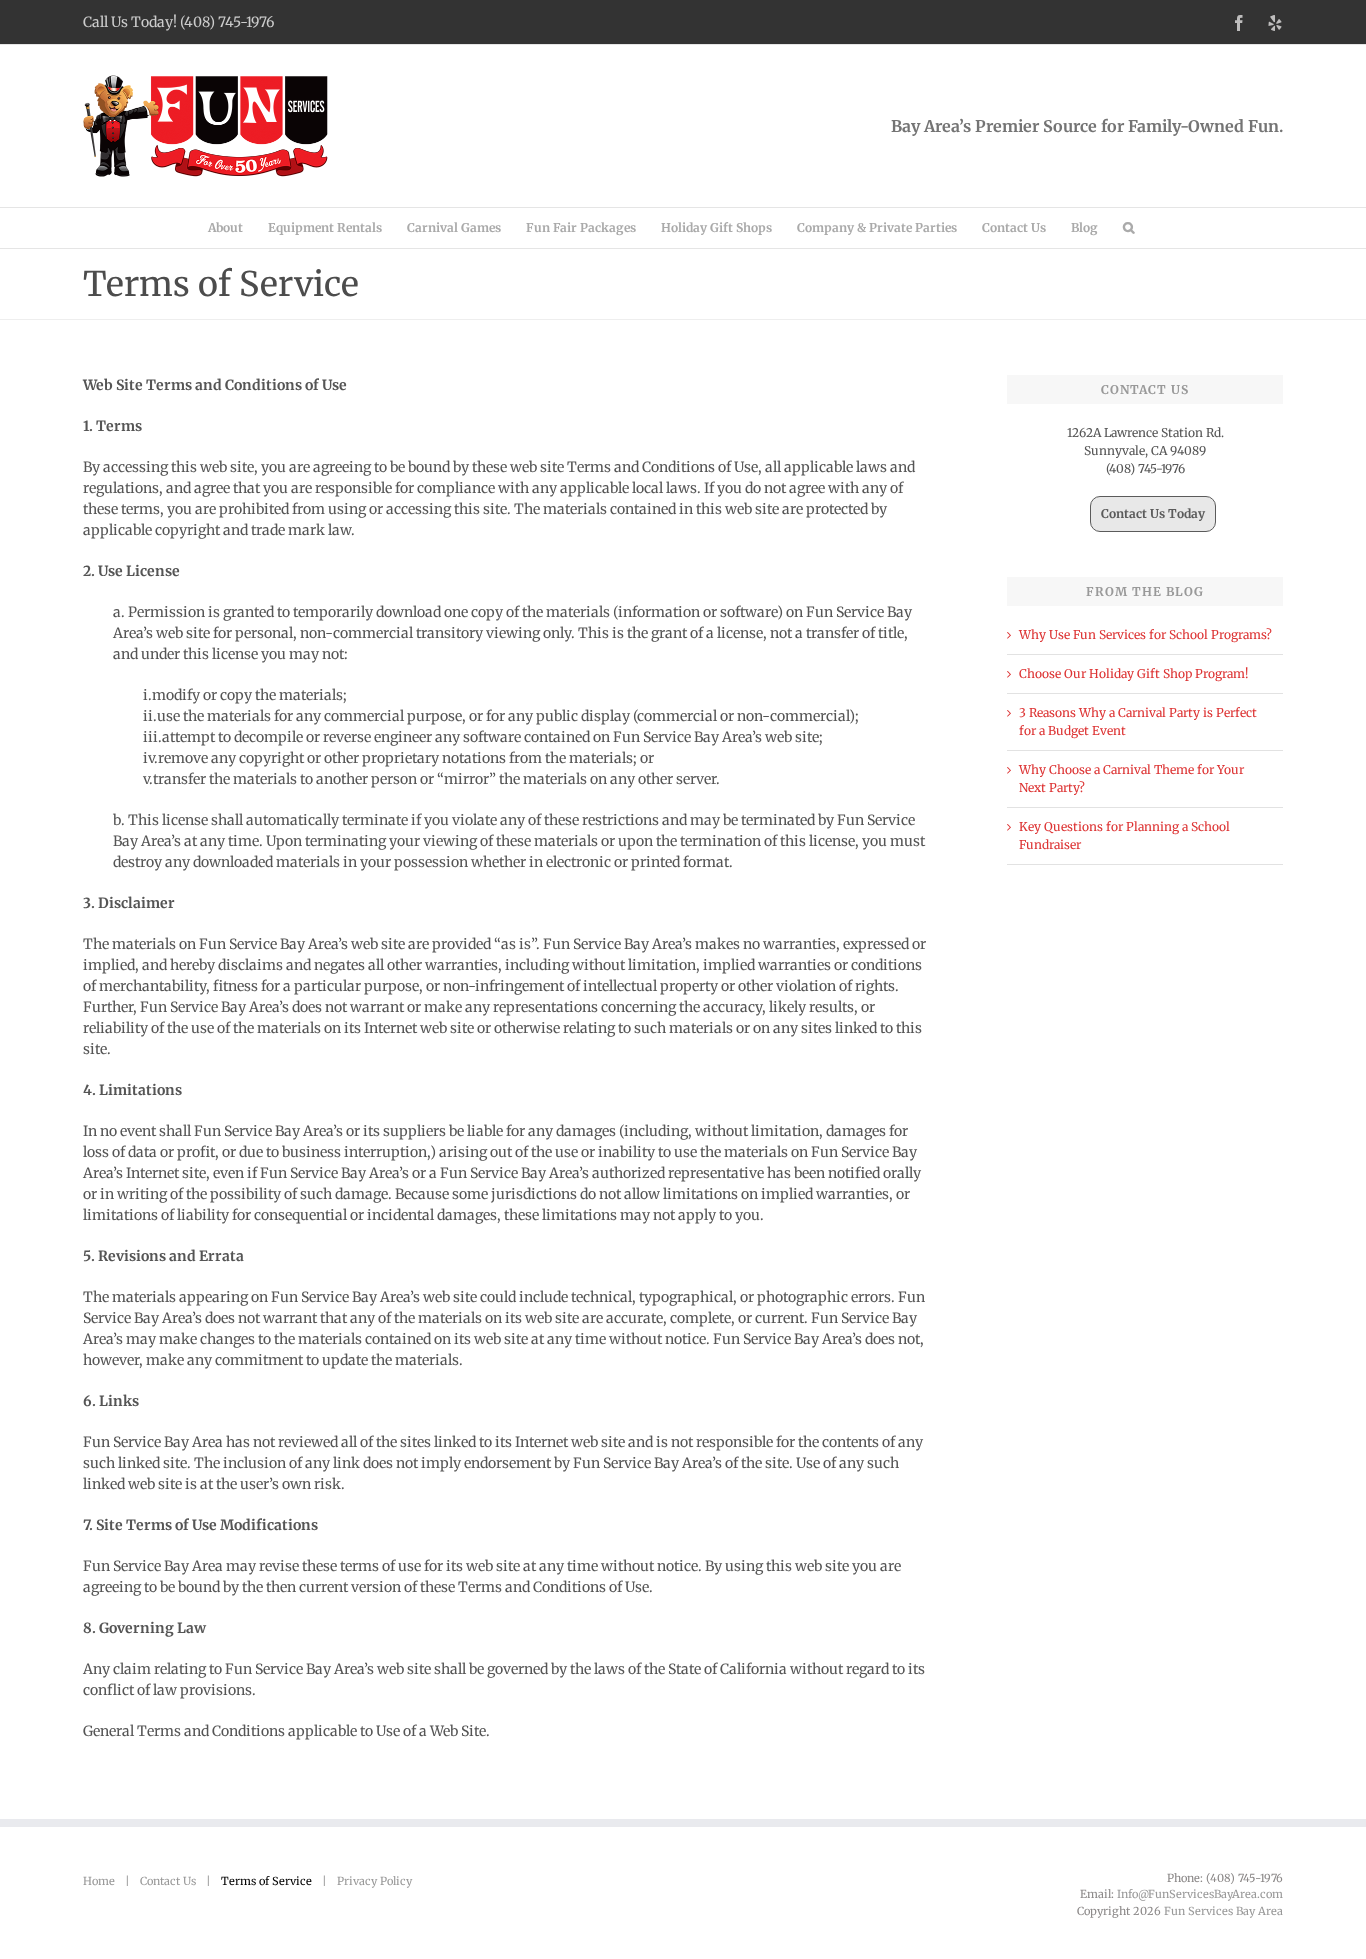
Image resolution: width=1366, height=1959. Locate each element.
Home (99, 1881)
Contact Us (168, 1881)
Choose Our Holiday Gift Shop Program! (1133, 673)
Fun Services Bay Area (1223, 1911)
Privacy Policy (374, 1881)
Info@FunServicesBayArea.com (1200, 1894)
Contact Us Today (1153, 513)
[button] (1128, 228)
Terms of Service (266, 1881)
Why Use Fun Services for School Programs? (1145, 634)
